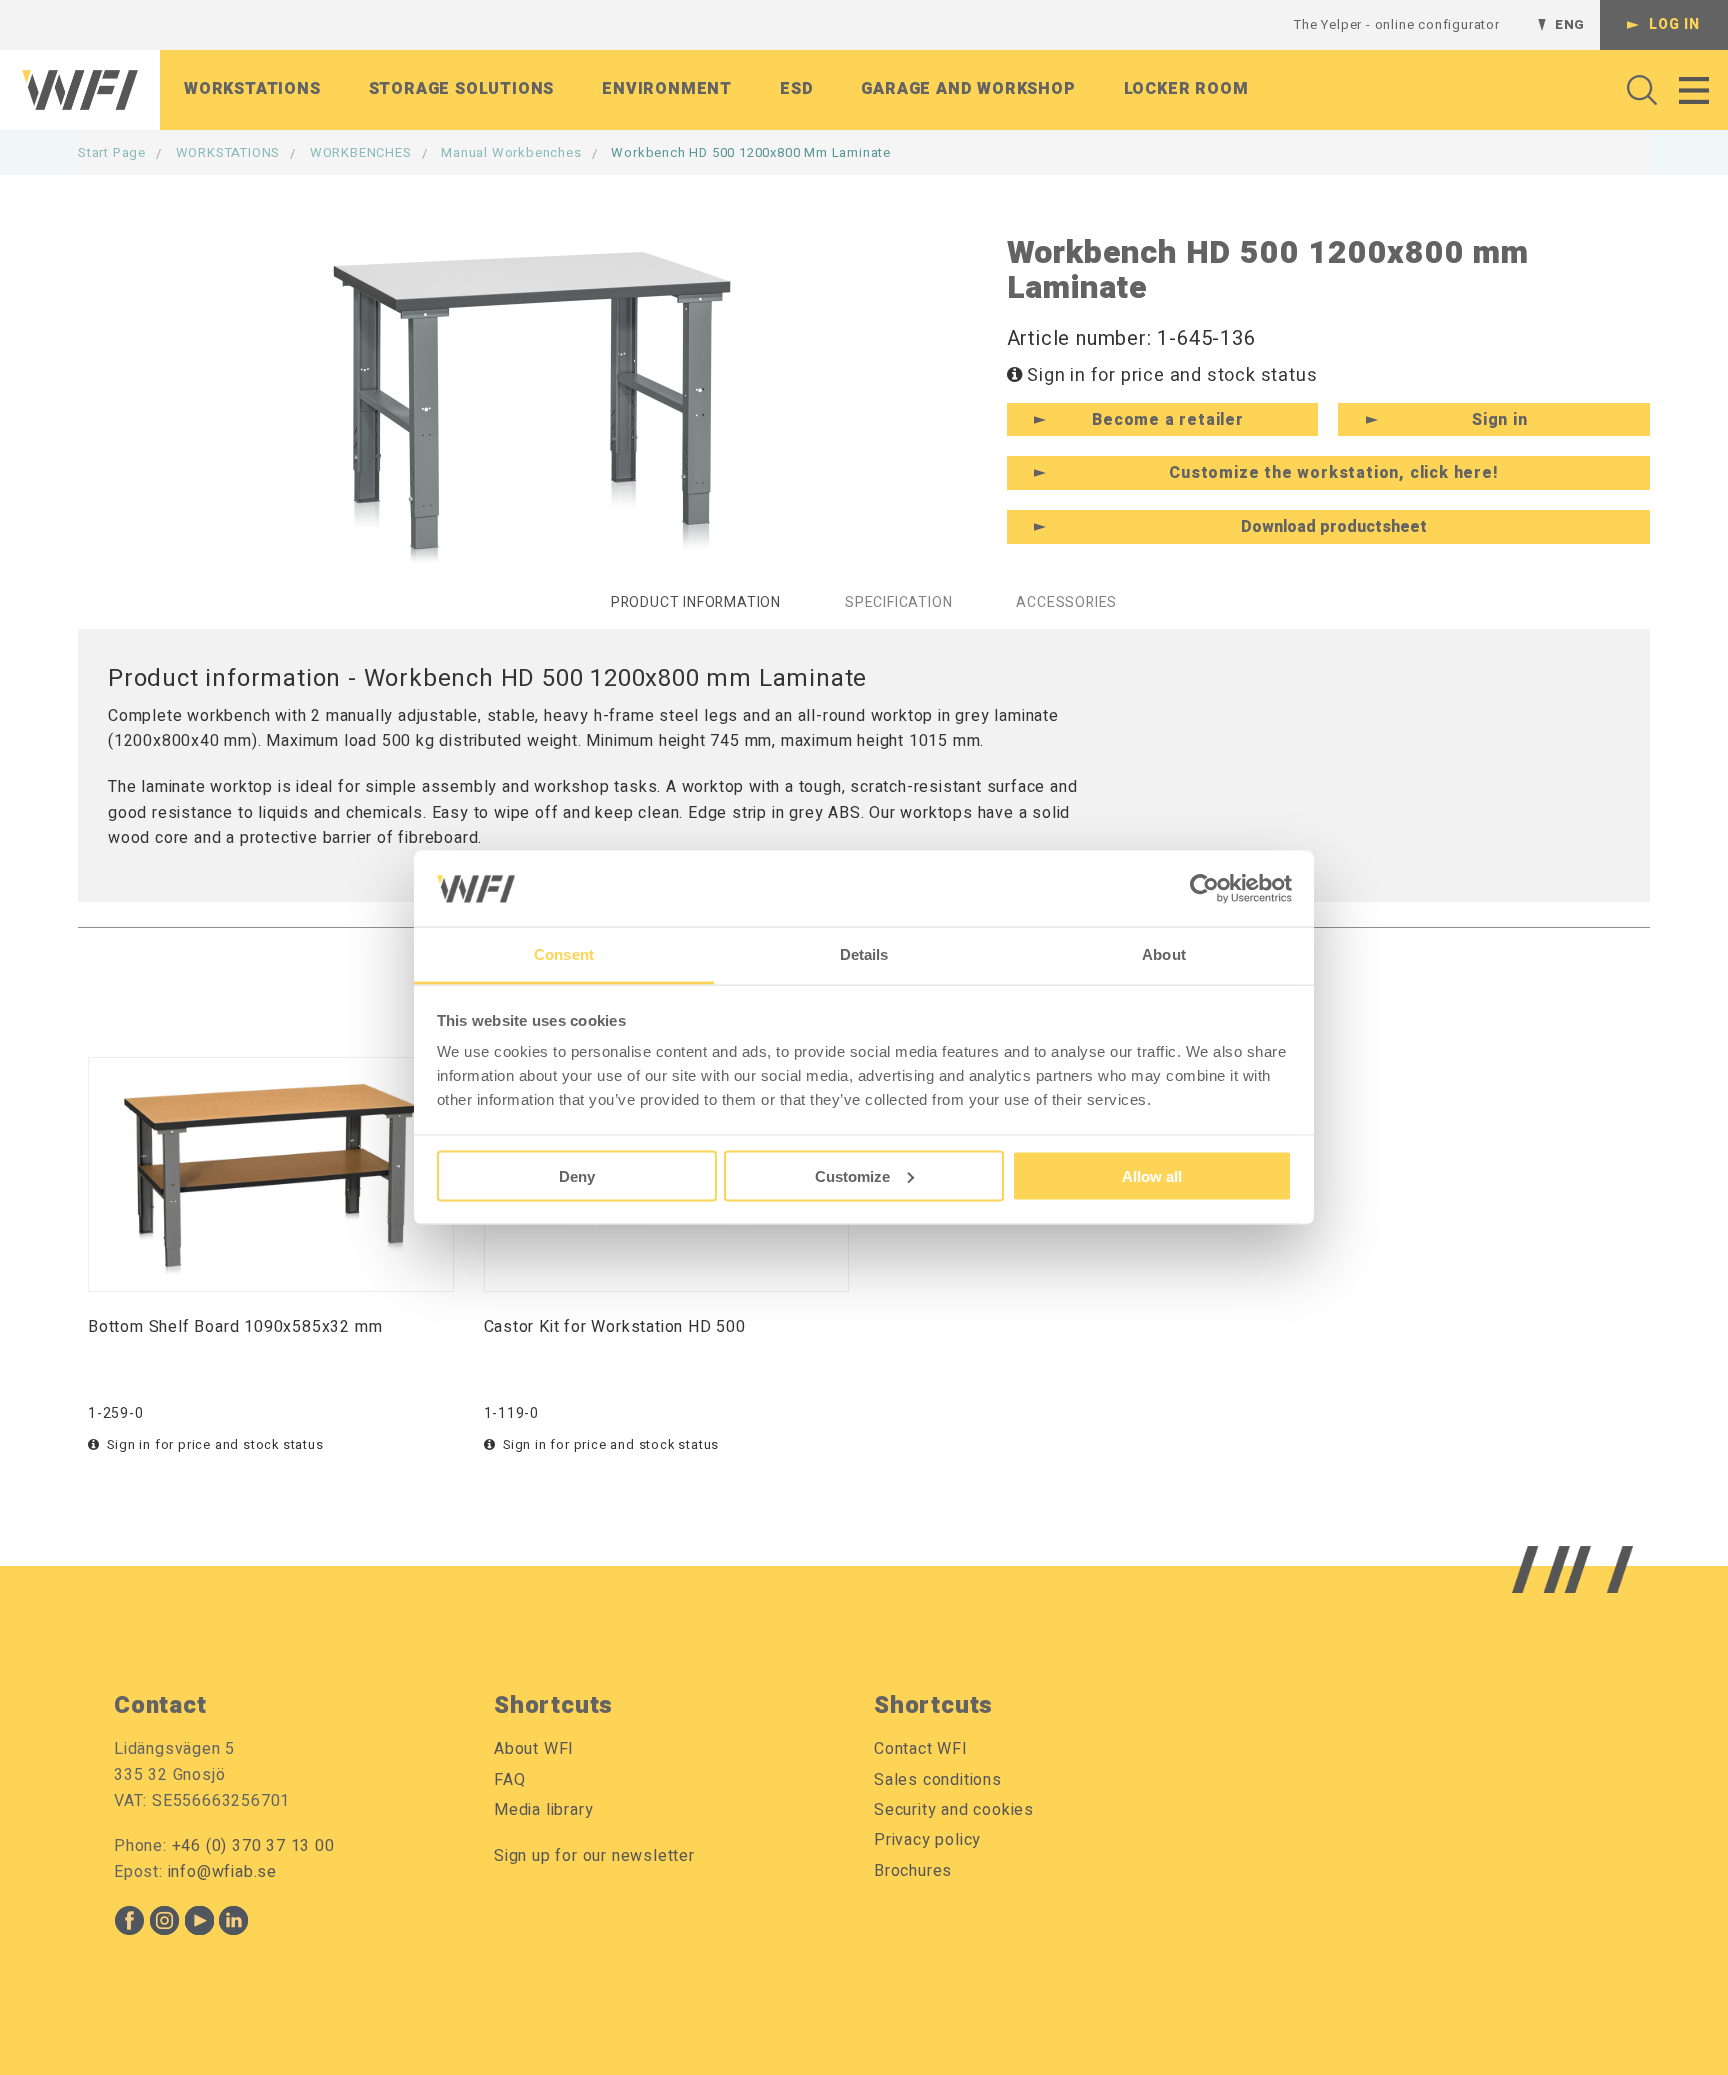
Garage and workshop (968, 89)
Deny (577, 1175)
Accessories (1066, 602)
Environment (667, 89)
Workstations (252, 89)
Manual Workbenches (511, 152)
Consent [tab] (564, 954)
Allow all (1152, 1175)
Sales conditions (938, 1780)
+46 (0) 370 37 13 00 (253, 1846)
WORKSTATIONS (228, 152)
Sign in (1500, 420)
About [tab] (1164, 954)
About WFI (534, 1749)
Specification (898, 602)
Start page (112, 152)
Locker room (1186, 89)
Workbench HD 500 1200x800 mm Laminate (751, 152)
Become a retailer (1168, 420)
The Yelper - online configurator (1397, 24)
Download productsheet (1334, 527)
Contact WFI (921, 1749)
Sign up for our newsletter (594, 1856)
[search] (1636, 90)
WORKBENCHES (361, 152)
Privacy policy (927, 1840)
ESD (796, 89)
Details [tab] (864, 954)
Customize (852, 1175)
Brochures (913, 1871)
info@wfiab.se (222, 1872)
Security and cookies (954, 1810)
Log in (1674, 24)
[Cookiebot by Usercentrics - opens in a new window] (1204, 888)
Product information (696, 602)
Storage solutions (462, 89)
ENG (1570, 24)
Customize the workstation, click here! (1333, 473)
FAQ (509, 1780)
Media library (543, 1810)
